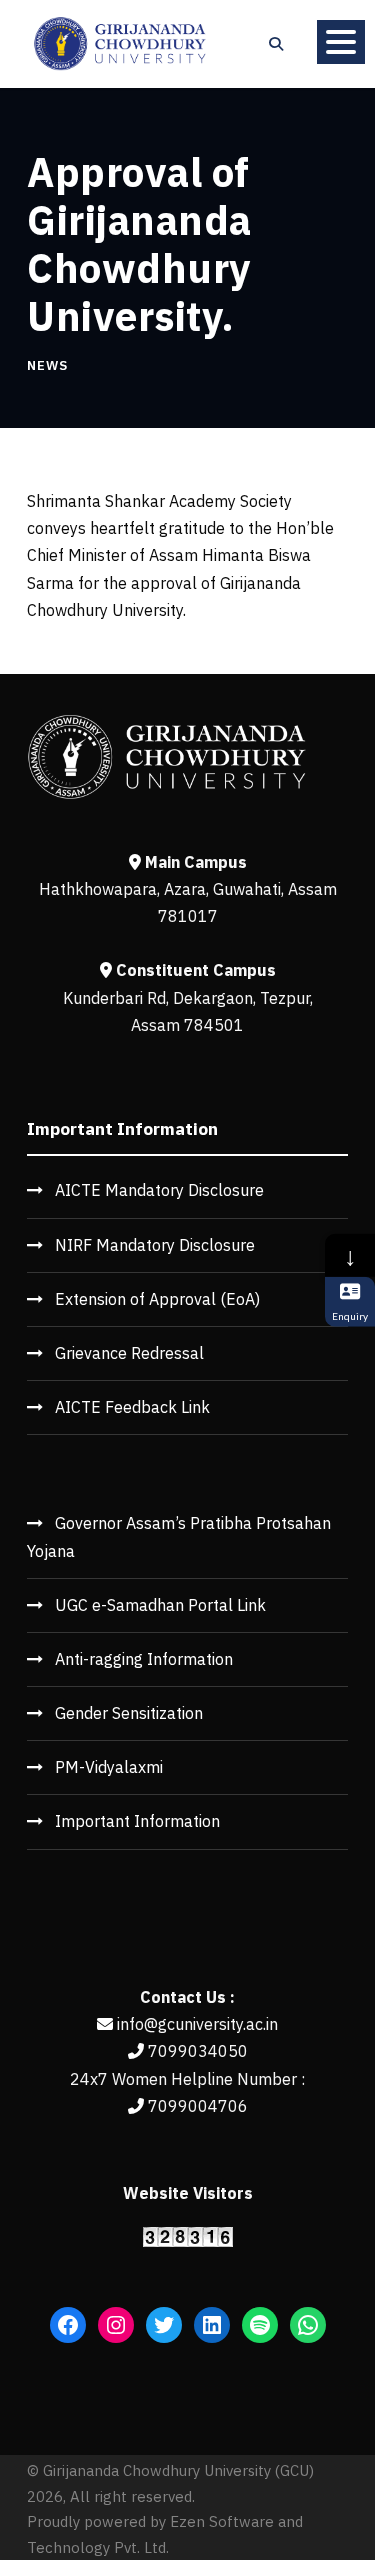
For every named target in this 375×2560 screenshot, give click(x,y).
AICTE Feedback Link (132, 1407)
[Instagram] (116, 2325)
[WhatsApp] (308, 2325)
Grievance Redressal (129, 1353)
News (47, 365)
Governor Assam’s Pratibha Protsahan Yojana (179, 1536)
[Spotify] (260, 2325)
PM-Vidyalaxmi (109, 1767)
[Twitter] (164, 2325)
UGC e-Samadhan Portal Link (160, 1605)
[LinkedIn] (212, 2325)
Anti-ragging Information (144, 1659)
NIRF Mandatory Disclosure (155, 1245)
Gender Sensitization (129, 1713)
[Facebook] (68, 2325)
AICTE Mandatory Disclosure (159, 1190)
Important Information (137, 1821)
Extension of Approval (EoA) (157, 1299)
